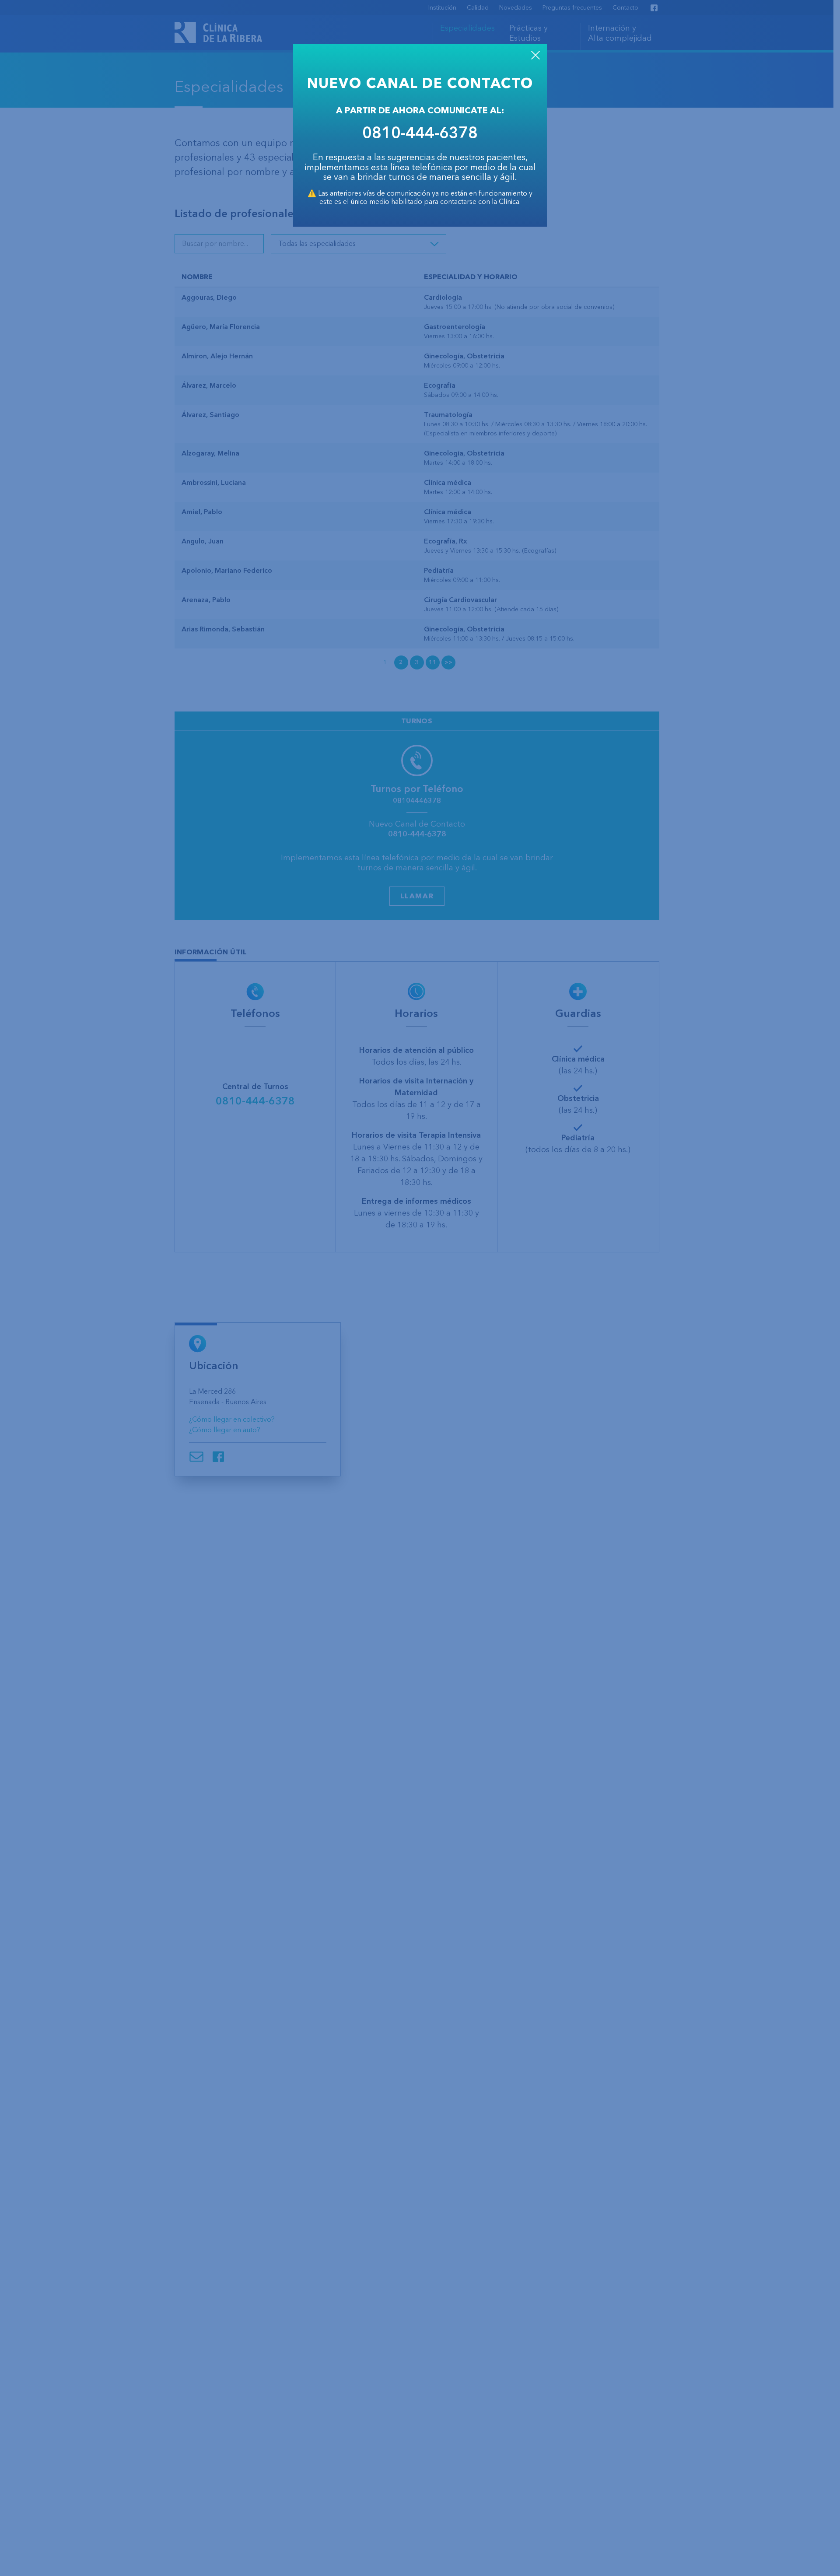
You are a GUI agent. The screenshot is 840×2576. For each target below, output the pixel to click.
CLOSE (535, 55)
